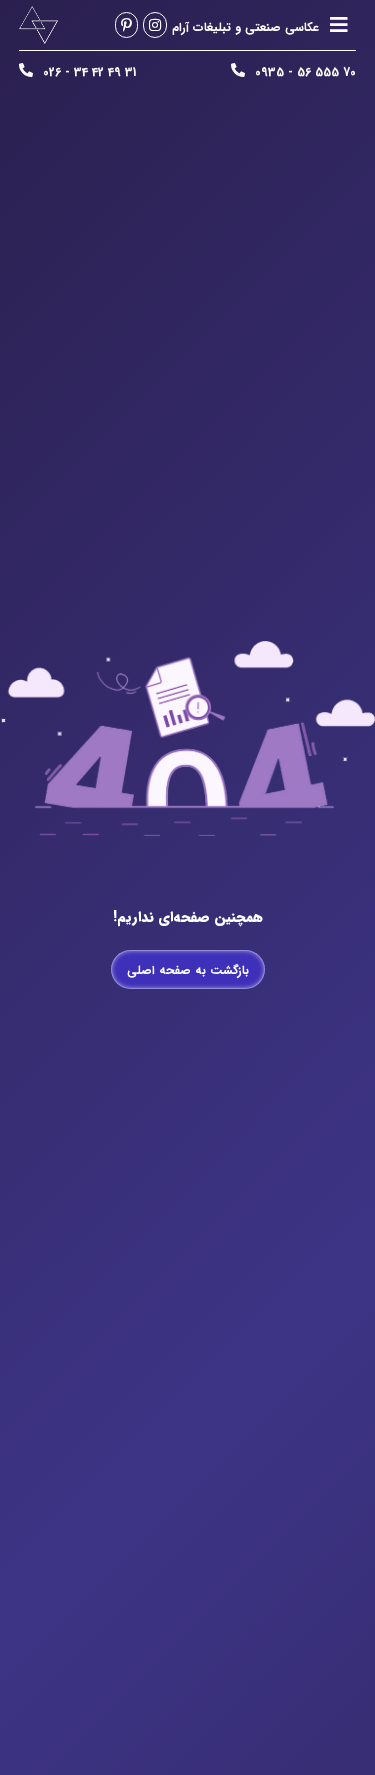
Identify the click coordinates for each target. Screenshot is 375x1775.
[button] (338, 25)
